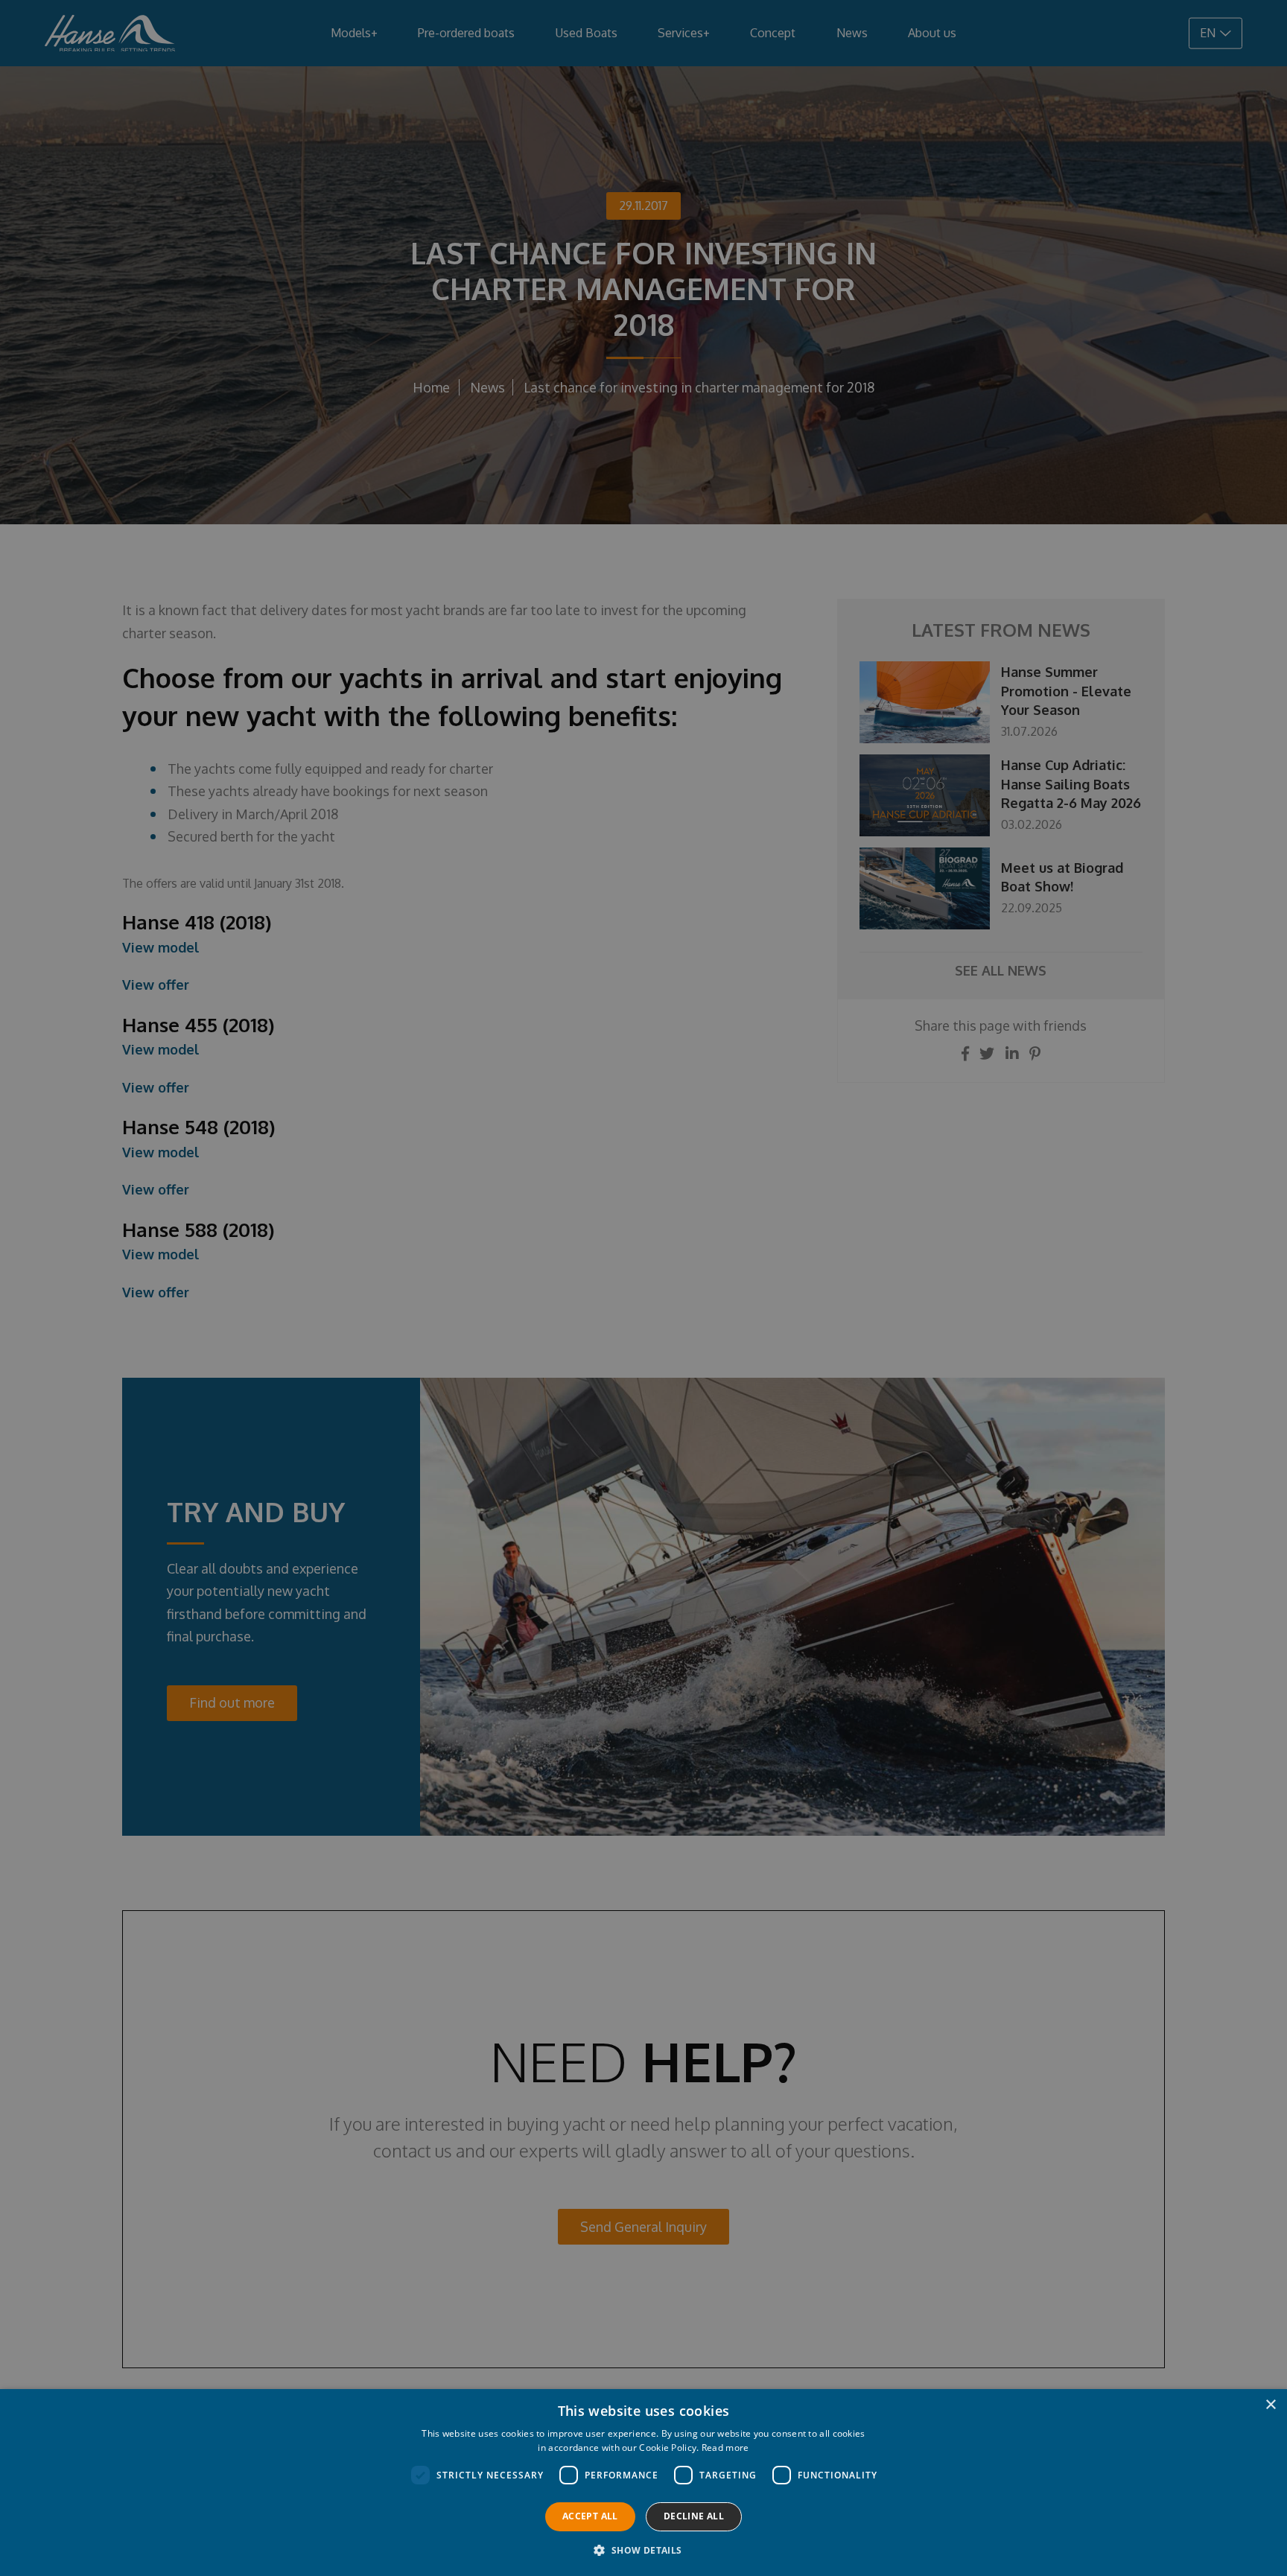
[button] (643, 2550)
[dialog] (643, 1288)
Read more (725, 2448)
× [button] (1270, 2405)
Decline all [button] (694, 2516)
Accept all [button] (590, 2516)
